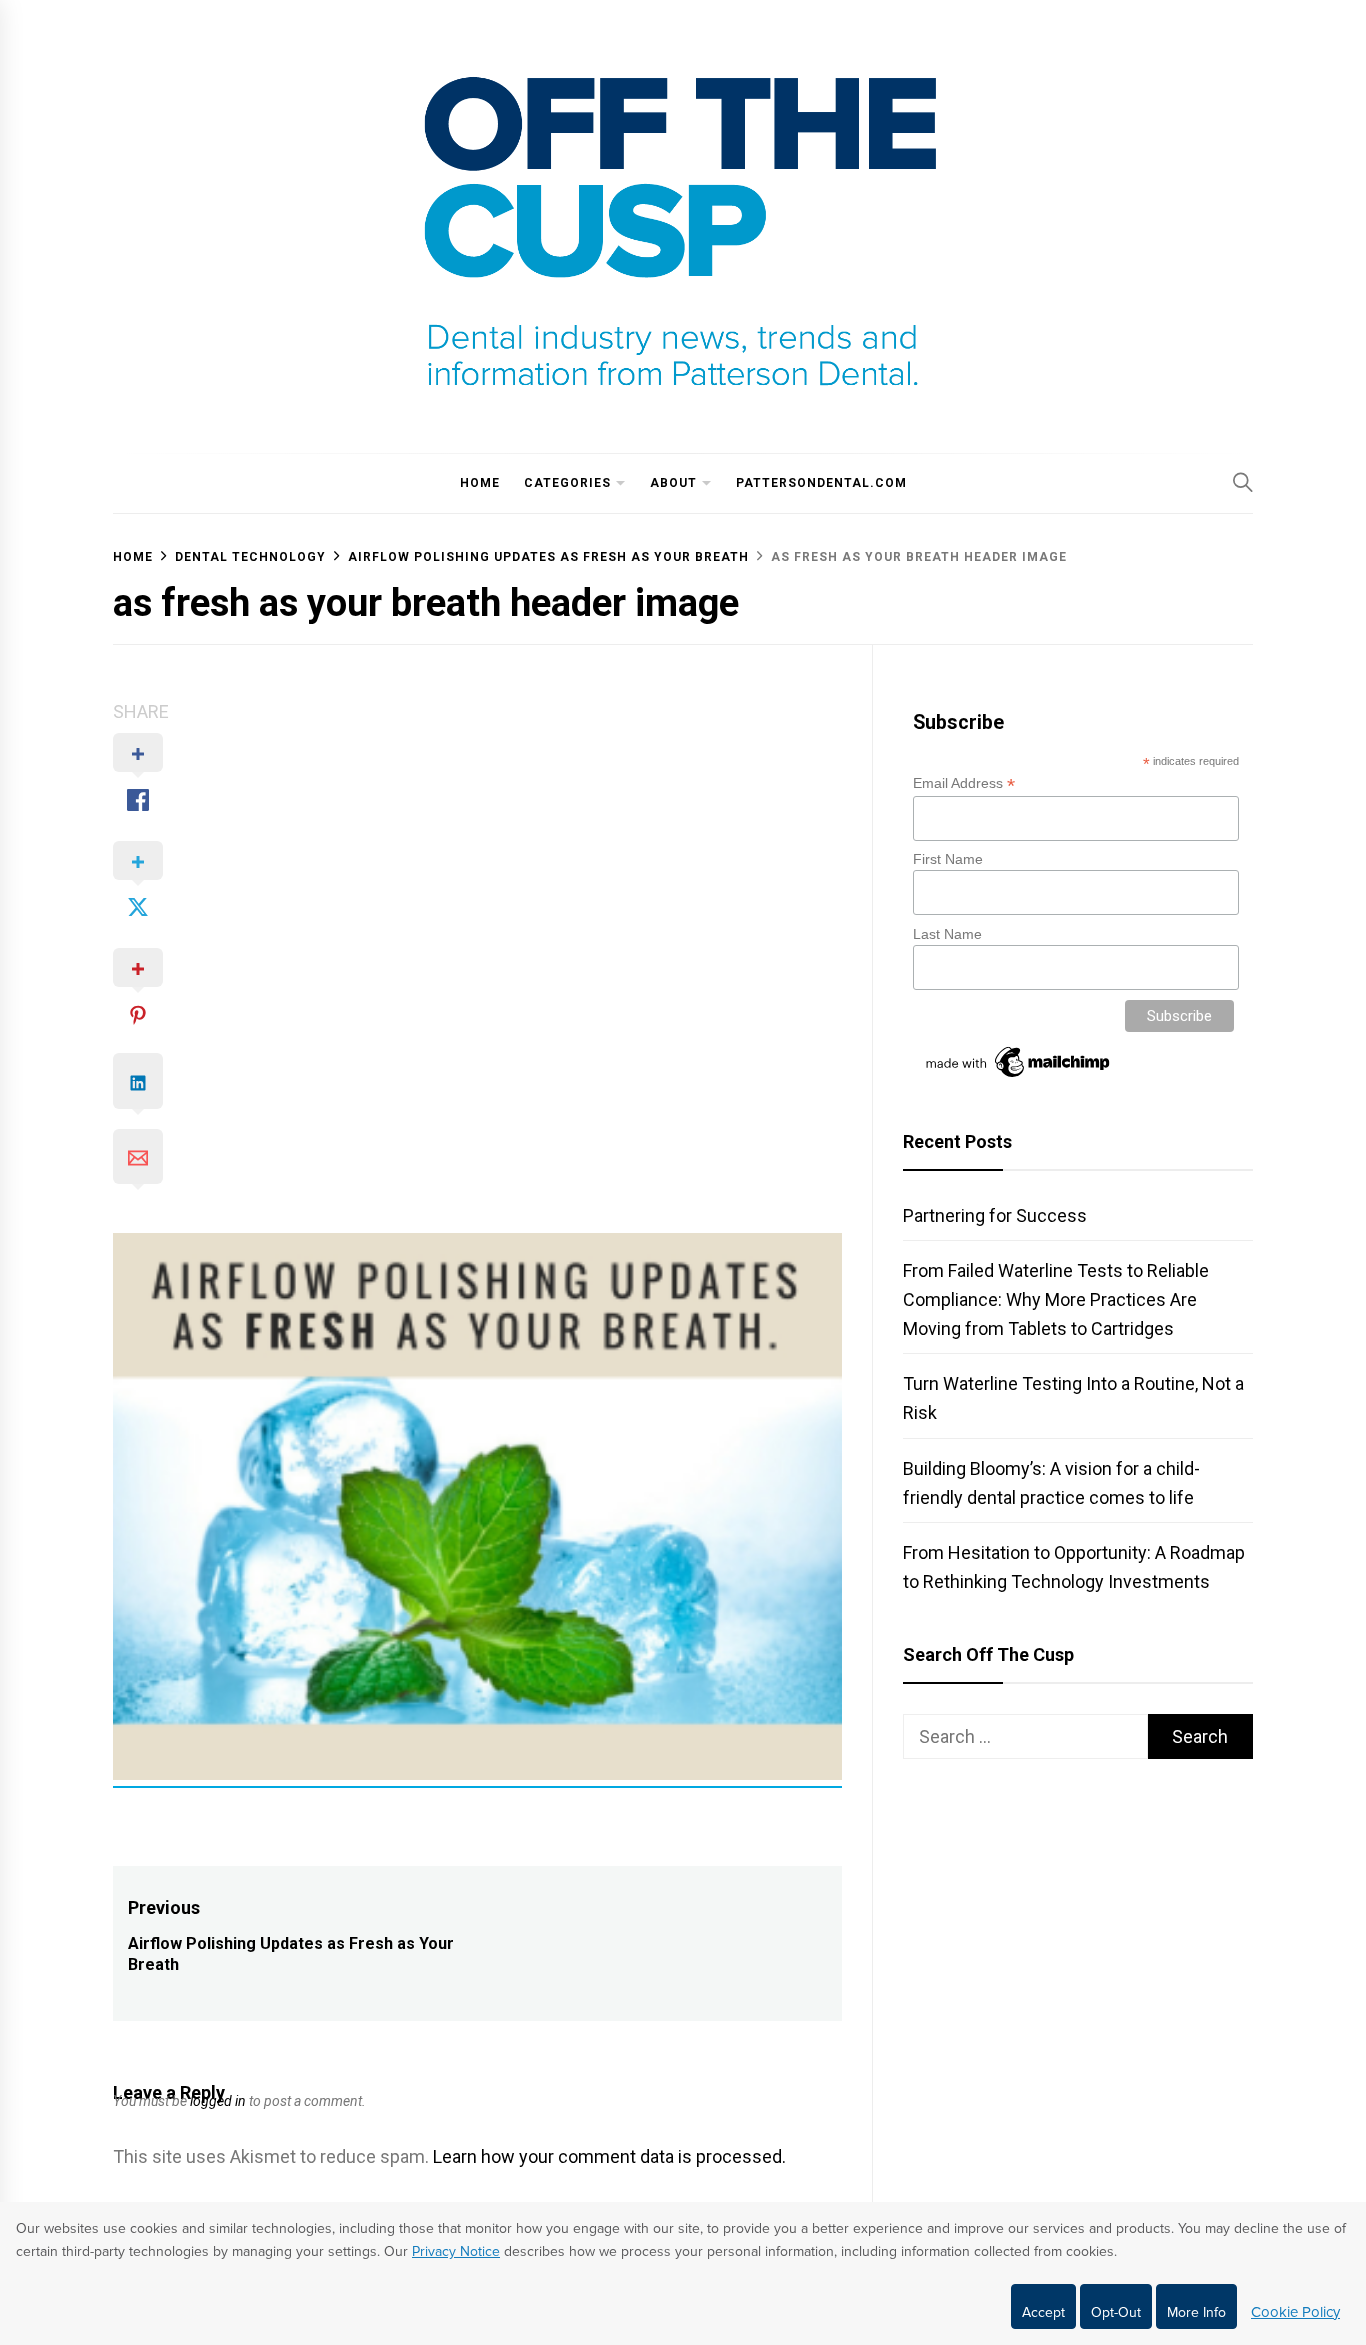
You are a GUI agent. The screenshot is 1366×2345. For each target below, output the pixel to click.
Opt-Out (1116, 2312)
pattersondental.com (821, 483)
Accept (1043, 2312)
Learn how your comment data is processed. (609, 2156)
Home (480, 483)
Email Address (964, 783)
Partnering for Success (995, 1215)
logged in (218, 2101)
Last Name (947, 934)
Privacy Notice (456, 2251)
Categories (567, 483)
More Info (1196, 2312)
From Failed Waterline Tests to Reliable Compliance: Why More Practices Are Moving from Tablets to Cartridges (1056, 1299)
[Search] (1243, 482)
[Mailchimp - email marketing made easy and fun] (1019, 1077)
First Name (948, 859)
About (673, 483)
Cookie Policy (1295, 2312)
